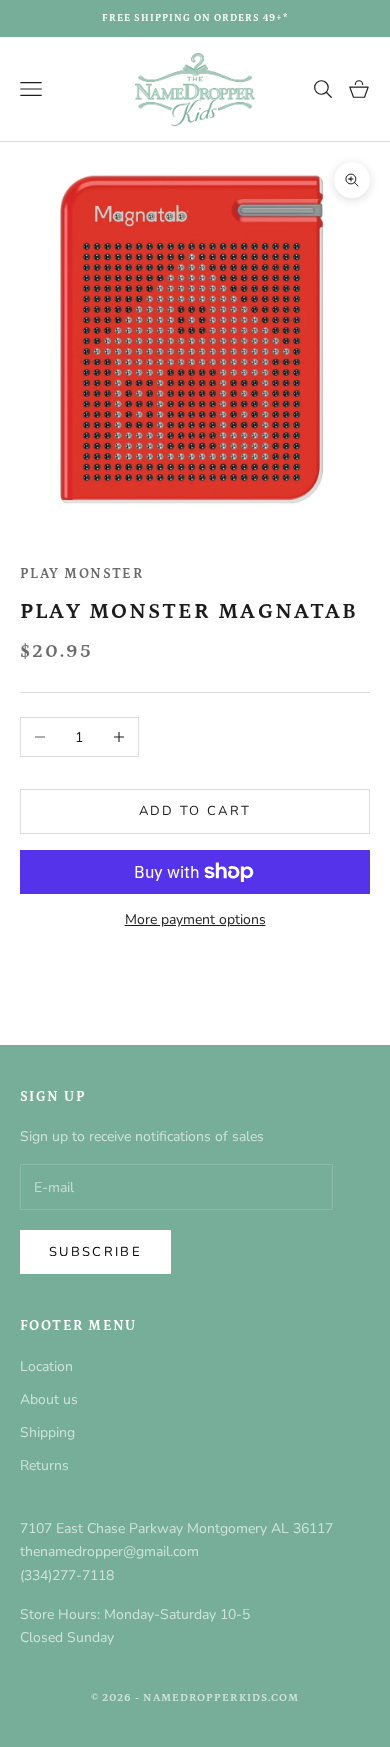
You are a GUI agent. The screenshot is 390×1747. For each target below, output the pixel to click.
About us (49, 1399)
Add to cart (195, 811)
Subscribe (95, 1252)
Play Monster (81, 574)
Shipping (47, 1432)
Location (46, 1366)
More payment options (195, 919)
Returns (44, 1465)
